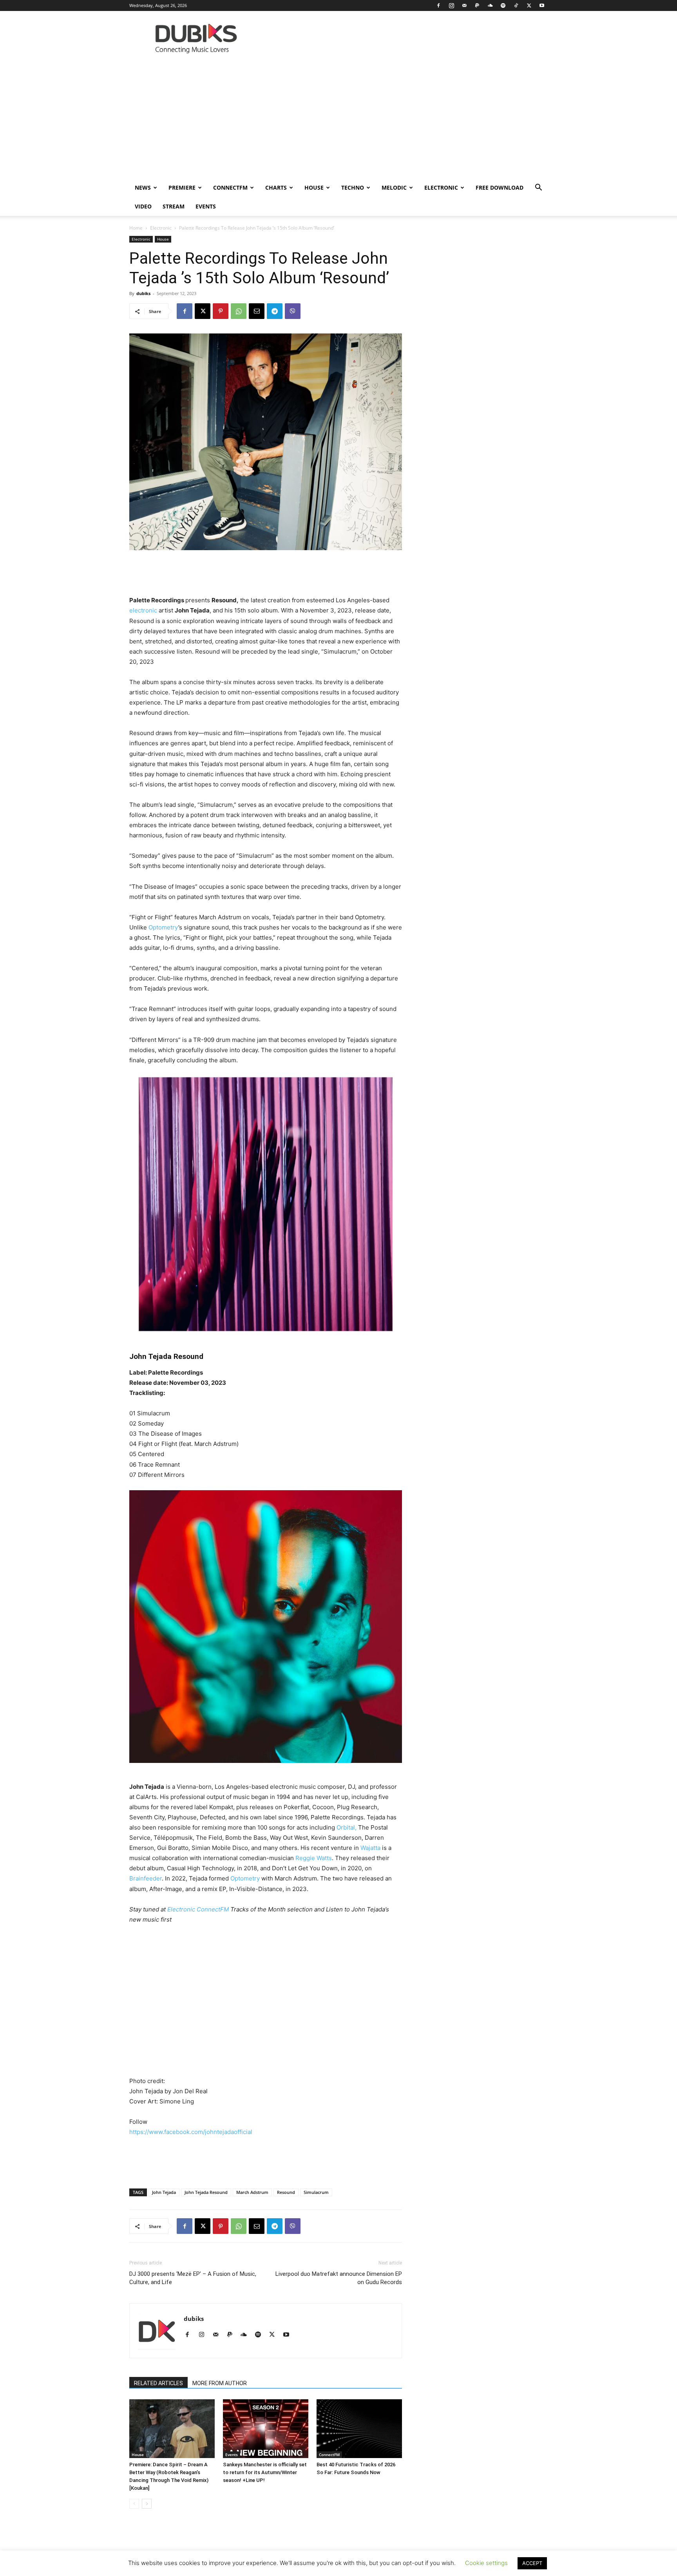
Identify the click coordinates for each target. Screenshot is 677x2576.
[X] (529, 5)
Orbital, (347, 1827)
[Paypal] (477, 5)
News (143, 187)
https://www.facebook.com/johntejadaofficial (191, 2132)
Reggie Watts (314, 1858)
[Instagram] (451, 5)
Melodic (394, 187)
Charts (276, 187)
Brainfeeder (146, 1878)
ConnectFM (230, 187)
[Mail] (464, 5)
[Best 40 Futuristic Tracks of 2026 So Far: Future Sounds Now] (359, 2429)
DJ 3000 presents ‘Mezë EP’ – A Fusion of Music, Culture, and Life (193, 2278)
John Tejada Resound (206, 2192)
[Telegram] (275, 311)
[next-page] (147, 2504)
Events (206, 206)
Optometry (163, 927)
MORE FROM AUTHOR (220, 2383)
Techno (353, 187)
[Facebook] (438, 5)
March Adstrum (252, 2192)
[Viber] (293, 311)
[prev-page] (134, 2504)
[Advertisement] (338, 120)
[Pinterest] (221, 311)
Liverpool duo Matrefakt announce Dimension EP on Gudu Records (339, 2278)
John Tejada (164, 2192)
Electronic (441, 187)
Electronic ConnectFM (198, 1909)
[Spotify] (503, 5)
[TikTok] (516, 5)
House (314, 187)
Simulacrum (316, 2192)
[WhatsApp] (239, 311)
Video (143, 206)
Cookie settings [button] (486, 2563)
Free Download (500, 187)
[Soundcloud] (490, 5)
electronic (143, 610)
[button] (538, 188)
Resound (286, 2192)
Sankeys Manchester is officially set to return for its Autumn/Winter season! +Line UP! (265, 2472)
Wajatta (371, 1848)
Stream (174, 206)
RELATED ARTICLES (158, 2383)
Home (136, 228)
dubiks (143, 293)
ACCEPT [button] (532, 2563)
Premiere (182, 187)
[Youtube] (542, 5)
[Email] (257, 311)
